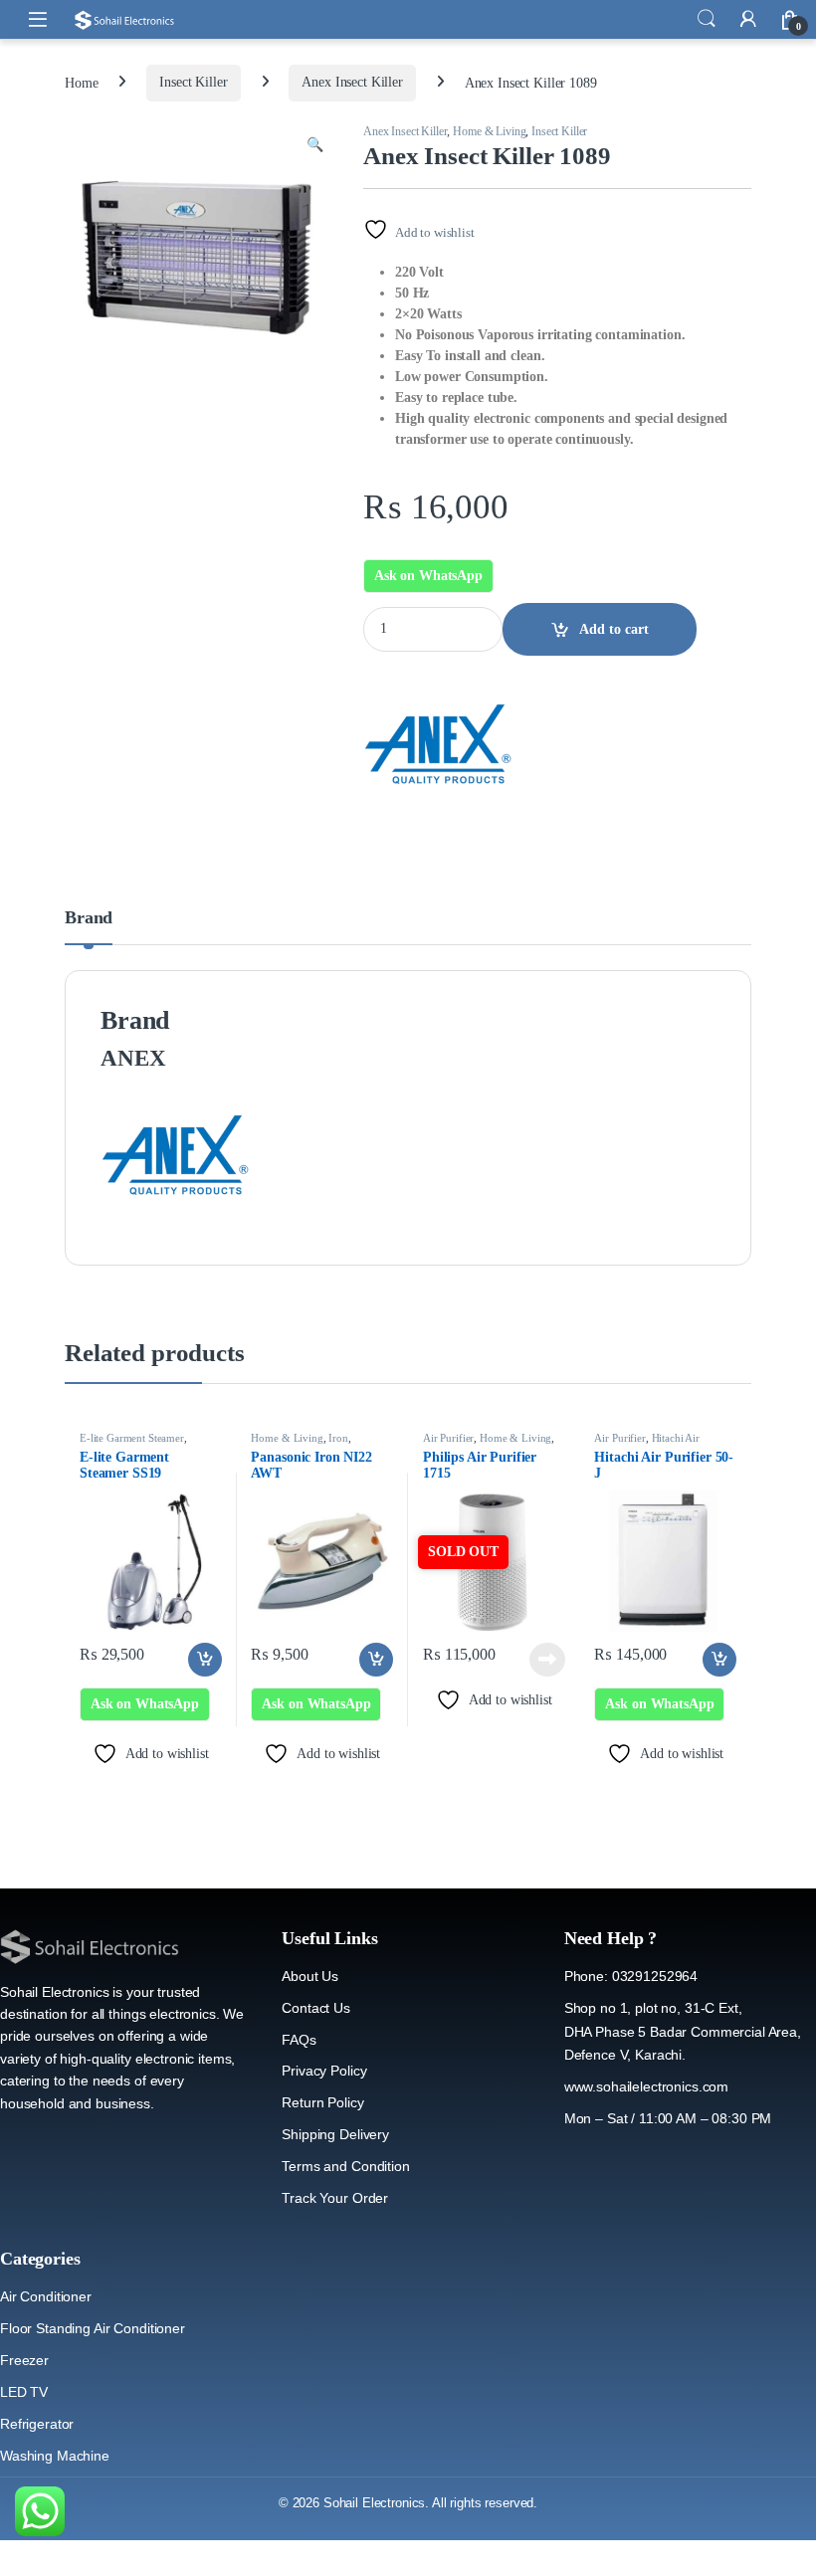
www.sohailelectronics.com (647, 2086)
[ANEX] (438, 744)
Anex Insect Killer (352, 82)
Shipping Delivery (335, 2134)
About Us (310, 1976)
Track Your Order (335, 2198)
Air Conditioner (46, 2296)
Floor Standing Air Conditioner (93, 2328)
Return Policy (322, 2102)
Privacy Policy (324, 2071)
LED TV (24, 2392)
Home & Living (489, 131)
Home (81, 82)
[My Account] (748, 19)
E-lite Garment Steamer (132, 1438)
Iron (338, 1438)
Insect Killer (193, 82)
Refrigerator (37, 2424)
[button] (315, 145)
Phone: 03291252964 (631, 1976)
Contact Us (316, 2008)
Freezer (24, 2360)
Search (707, 19)
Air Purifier (448, 1438)
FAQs (299, 2040)
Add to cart (614, 629)
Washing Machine (55, 2456)
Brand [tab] (89, 918)
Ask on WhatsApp (428, 576)
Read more (547, 1660)
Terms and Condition (345, 2166)
